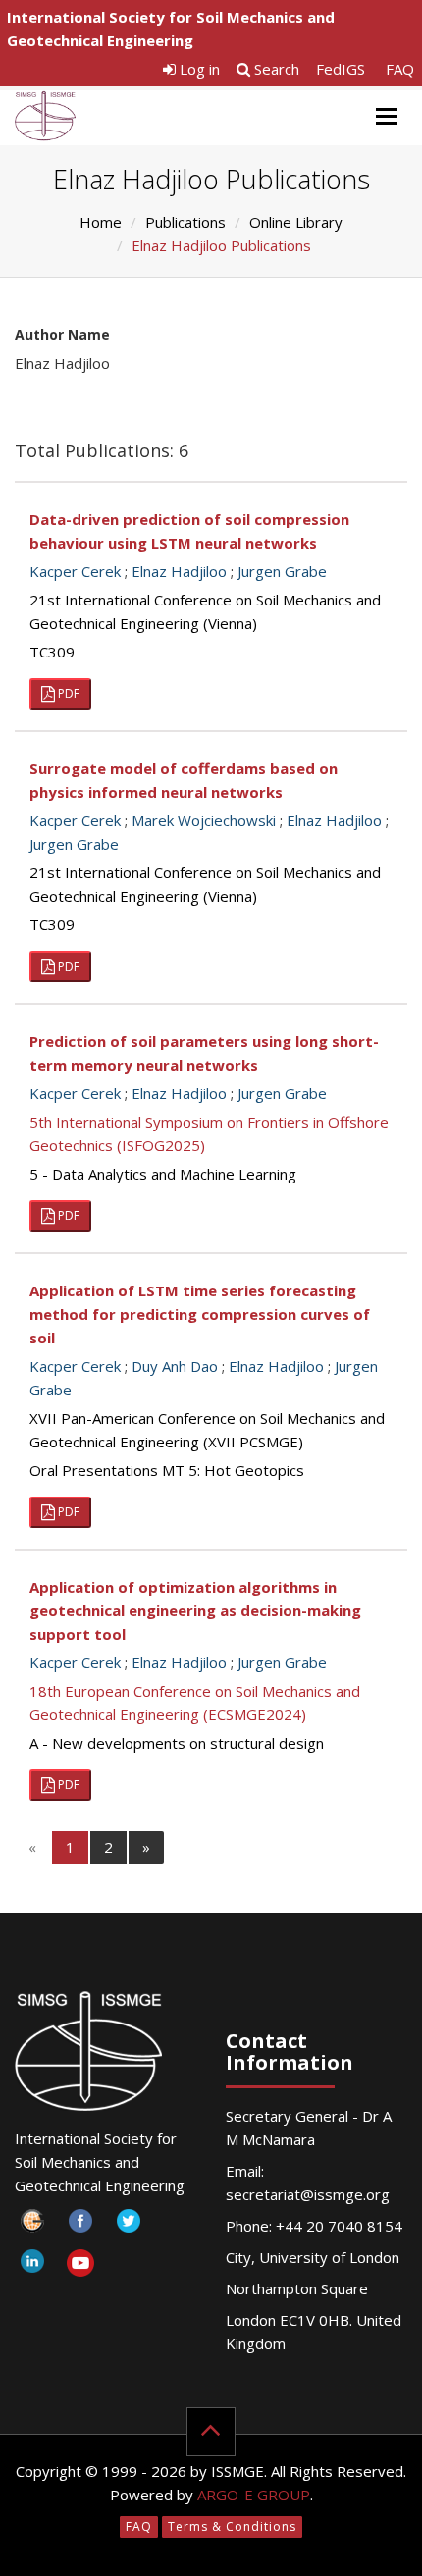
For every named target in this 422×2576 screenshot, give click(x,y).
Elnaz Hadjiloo (179, 571)
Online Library (296, 222)
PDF (67, 693)
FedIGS (341, 69)
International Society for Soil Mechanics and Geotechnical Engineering (171, 28)
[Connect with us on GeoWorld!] (32, 2226)
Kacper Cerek (75, 571)
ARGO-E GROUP (254, 2495)
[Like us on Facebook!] (80, 2226)
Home (101, 222)
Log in (198, 69)
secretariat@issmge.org (308, 2194)
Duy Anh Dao (175, 1366)
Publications (185, 222)
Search (275, 69)
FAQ (400, 69)
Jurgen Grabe (282, 571)
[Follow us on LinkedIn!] (32, 2266)
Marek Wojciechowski (204, 820)
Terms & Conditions (232, 2526)
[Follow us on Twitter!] (128, 2226)
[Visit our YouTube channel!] (80, 2266)
